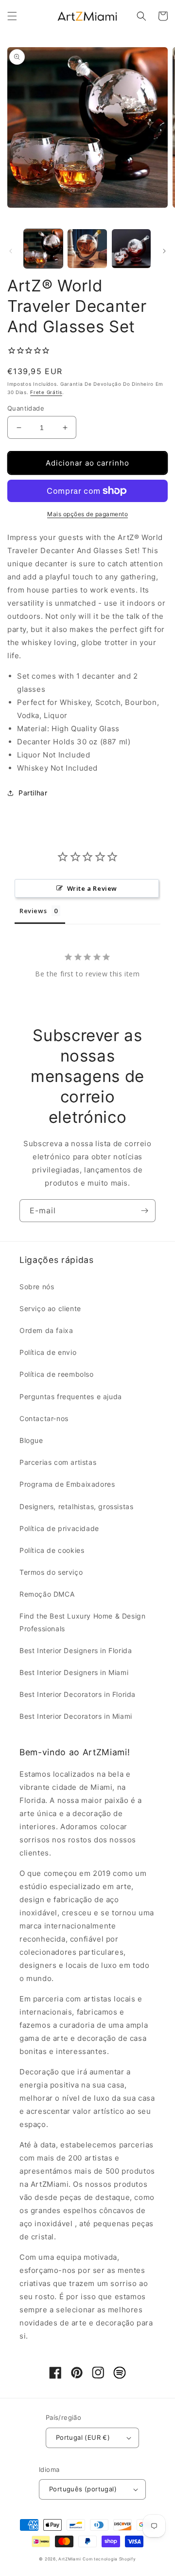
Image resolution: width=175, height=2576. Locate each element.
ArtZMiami (70, 2559)
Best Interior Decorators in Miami (76, 1716)
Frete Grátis (46, 392)
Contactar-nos (44, 1418)
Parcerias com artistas (58, 1462)
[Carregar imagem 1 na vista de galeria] (43, 249)
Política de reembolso (57, 1374)
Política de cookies (52, 1550)
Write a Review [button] (92, 888)
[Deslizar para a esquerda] (11, 251)
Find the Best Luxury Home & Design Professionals (82, 1622)
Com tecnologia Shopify (109, 2559)
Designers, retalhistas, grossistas (76, 1506)
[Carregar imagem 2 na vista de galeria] (87, 249)
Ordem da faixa (46, 1330)
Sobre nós (37, 1287)
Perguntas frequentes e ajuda (71, 1396)
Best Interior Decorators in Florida (78, 1694)
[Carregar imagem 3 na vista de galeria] (131, 249)
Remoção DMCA (47, 1594)
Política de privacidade (59, 1528)
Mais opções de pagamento (87, 514)
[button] (12, 16)
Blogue (31, 1440)
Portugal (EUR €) (83, 2437)
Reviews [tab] (33, 911)
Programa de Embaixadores (67, 1484)
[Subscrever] (144, 1211)
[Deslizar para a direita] (164, 251)
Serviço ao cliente (50, 1308)
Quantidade (26, 408)
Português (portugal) (83, 2489)
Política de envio (48, 1352)
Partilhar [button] (33, 793)
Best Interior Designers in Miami (74, 1672)
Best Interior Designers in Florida (76, 1650)
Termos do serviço (51, 1572)
